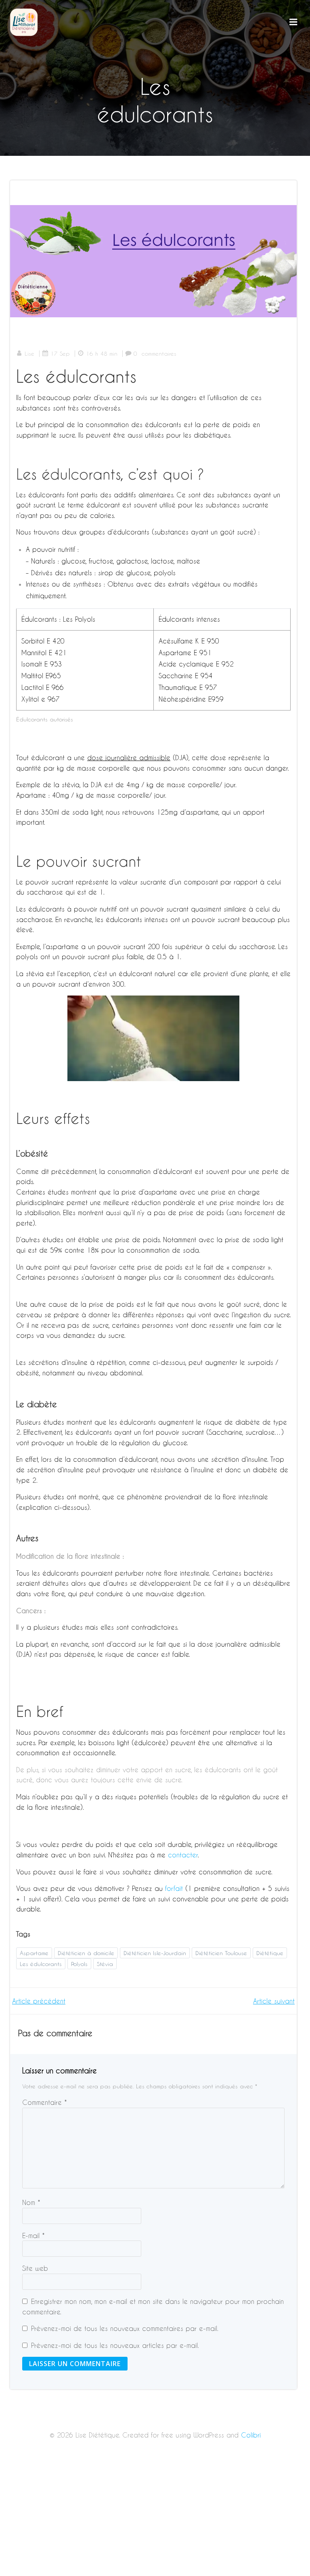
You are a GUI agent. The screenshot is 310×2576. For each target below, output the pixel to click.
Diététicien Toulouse (221, 1953)
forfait (174, 1888)
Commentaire (45, 2102)
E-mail (34, 2235)
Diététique (270, 1953)
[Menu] (293, 22)
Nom (31, 2202)
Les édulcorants (41, 1964)
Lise (29, 353)
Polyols (79, 1964)
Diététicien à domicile (86, 1953)
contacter (183, 1855)
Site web (35, 2268)
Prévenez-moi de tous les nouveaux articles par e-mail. (115, 2345)
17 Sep (60, 353)
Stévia (105, 1964)
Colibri (251, 2435)
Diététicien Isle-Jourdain (155, 1953)
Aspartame (34, 1953)
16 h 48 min (102, 353)
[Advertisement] (155, 2516)
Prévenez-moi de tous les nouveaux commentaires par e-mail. (125, 2328)
